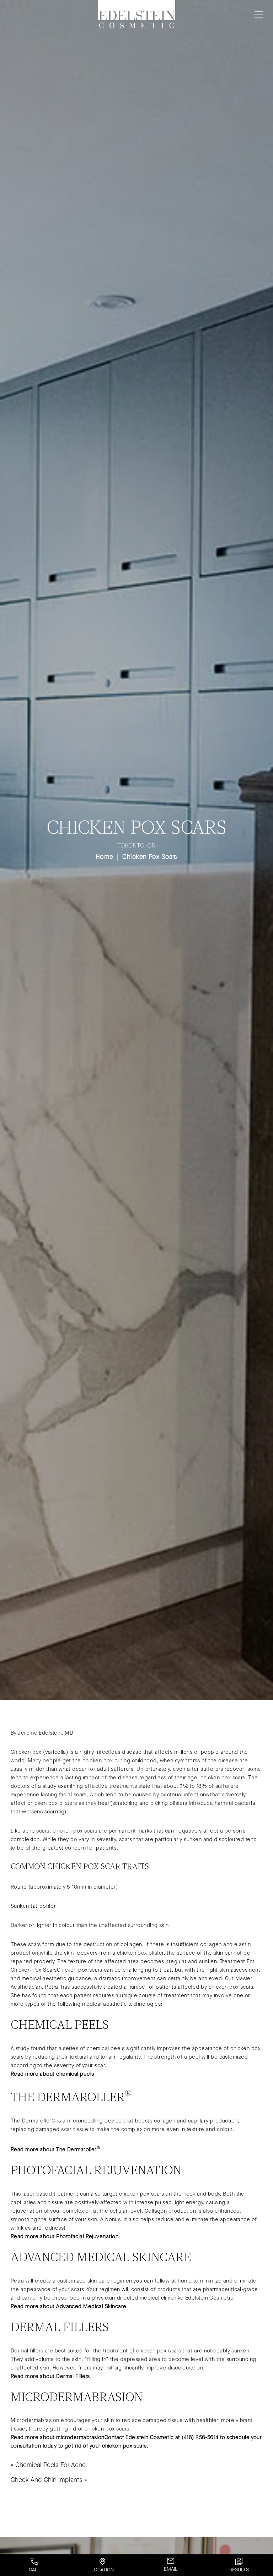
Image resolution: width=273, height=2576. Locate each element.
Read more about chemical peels (52, 2074)
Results (239, 2570)
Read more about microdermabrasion (58, 2437)
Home (105, 857)
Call (34, 2570)
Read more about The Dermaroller (55, 2149)
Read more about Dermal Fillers (50, 2376)
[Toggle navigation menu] (258, 15)
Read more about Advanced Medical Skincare (68, 2306)
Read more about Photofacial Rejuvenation (65, 2236)
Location (103, 2570)
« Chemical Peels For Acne (48, 2465)
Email (171, 2569)
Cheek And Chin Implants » (49, 2480)
